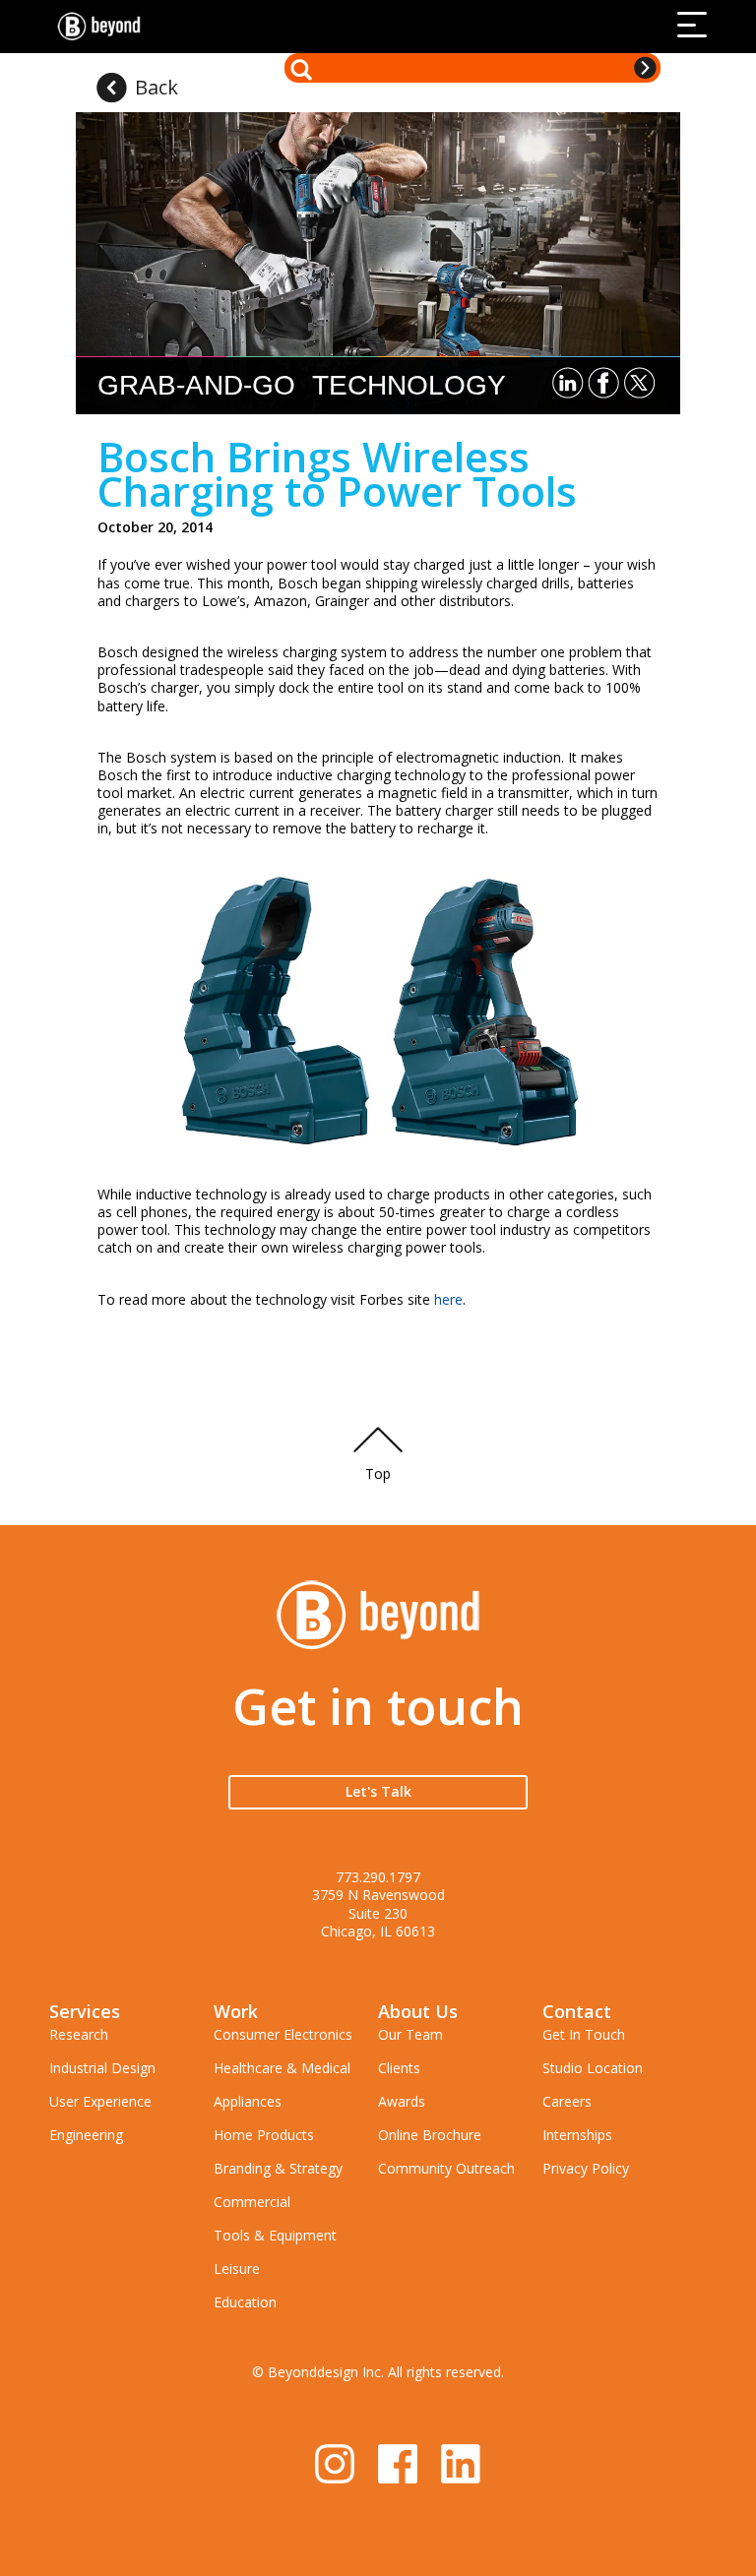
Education (245, 2302)
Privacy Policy (586, 2168)
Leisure (237, 2269)
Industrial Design (102, 2068)
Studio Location (593, 2068)
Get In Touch (584, 2034)
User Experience (100, 2101)
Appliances (248, 2101)
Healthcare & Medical (282, 2068)
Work (236, 2011)
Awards (402, 2101)
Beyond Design (103, 27)
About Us (418, 2011)
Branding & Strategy (278, 2168)
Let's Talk (378, 1791)
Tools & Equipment (275, 2235)
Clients (399, 2068)
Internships (577, 2135)
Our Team (410, 2034)
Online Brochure (430, 2135)
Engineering (86, 2135)
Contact (577, 2011)
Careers (567, 2101)
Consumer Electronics (283, 2034)
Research (79, 2034)
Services (85, 2011)
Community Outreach (446, 2168)
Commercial (252, 2202)
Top (378, 1473)
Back (157, 87)
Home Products (264, 2135)
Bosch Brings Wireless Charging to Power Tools (337, 473)
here (448, 1299)
